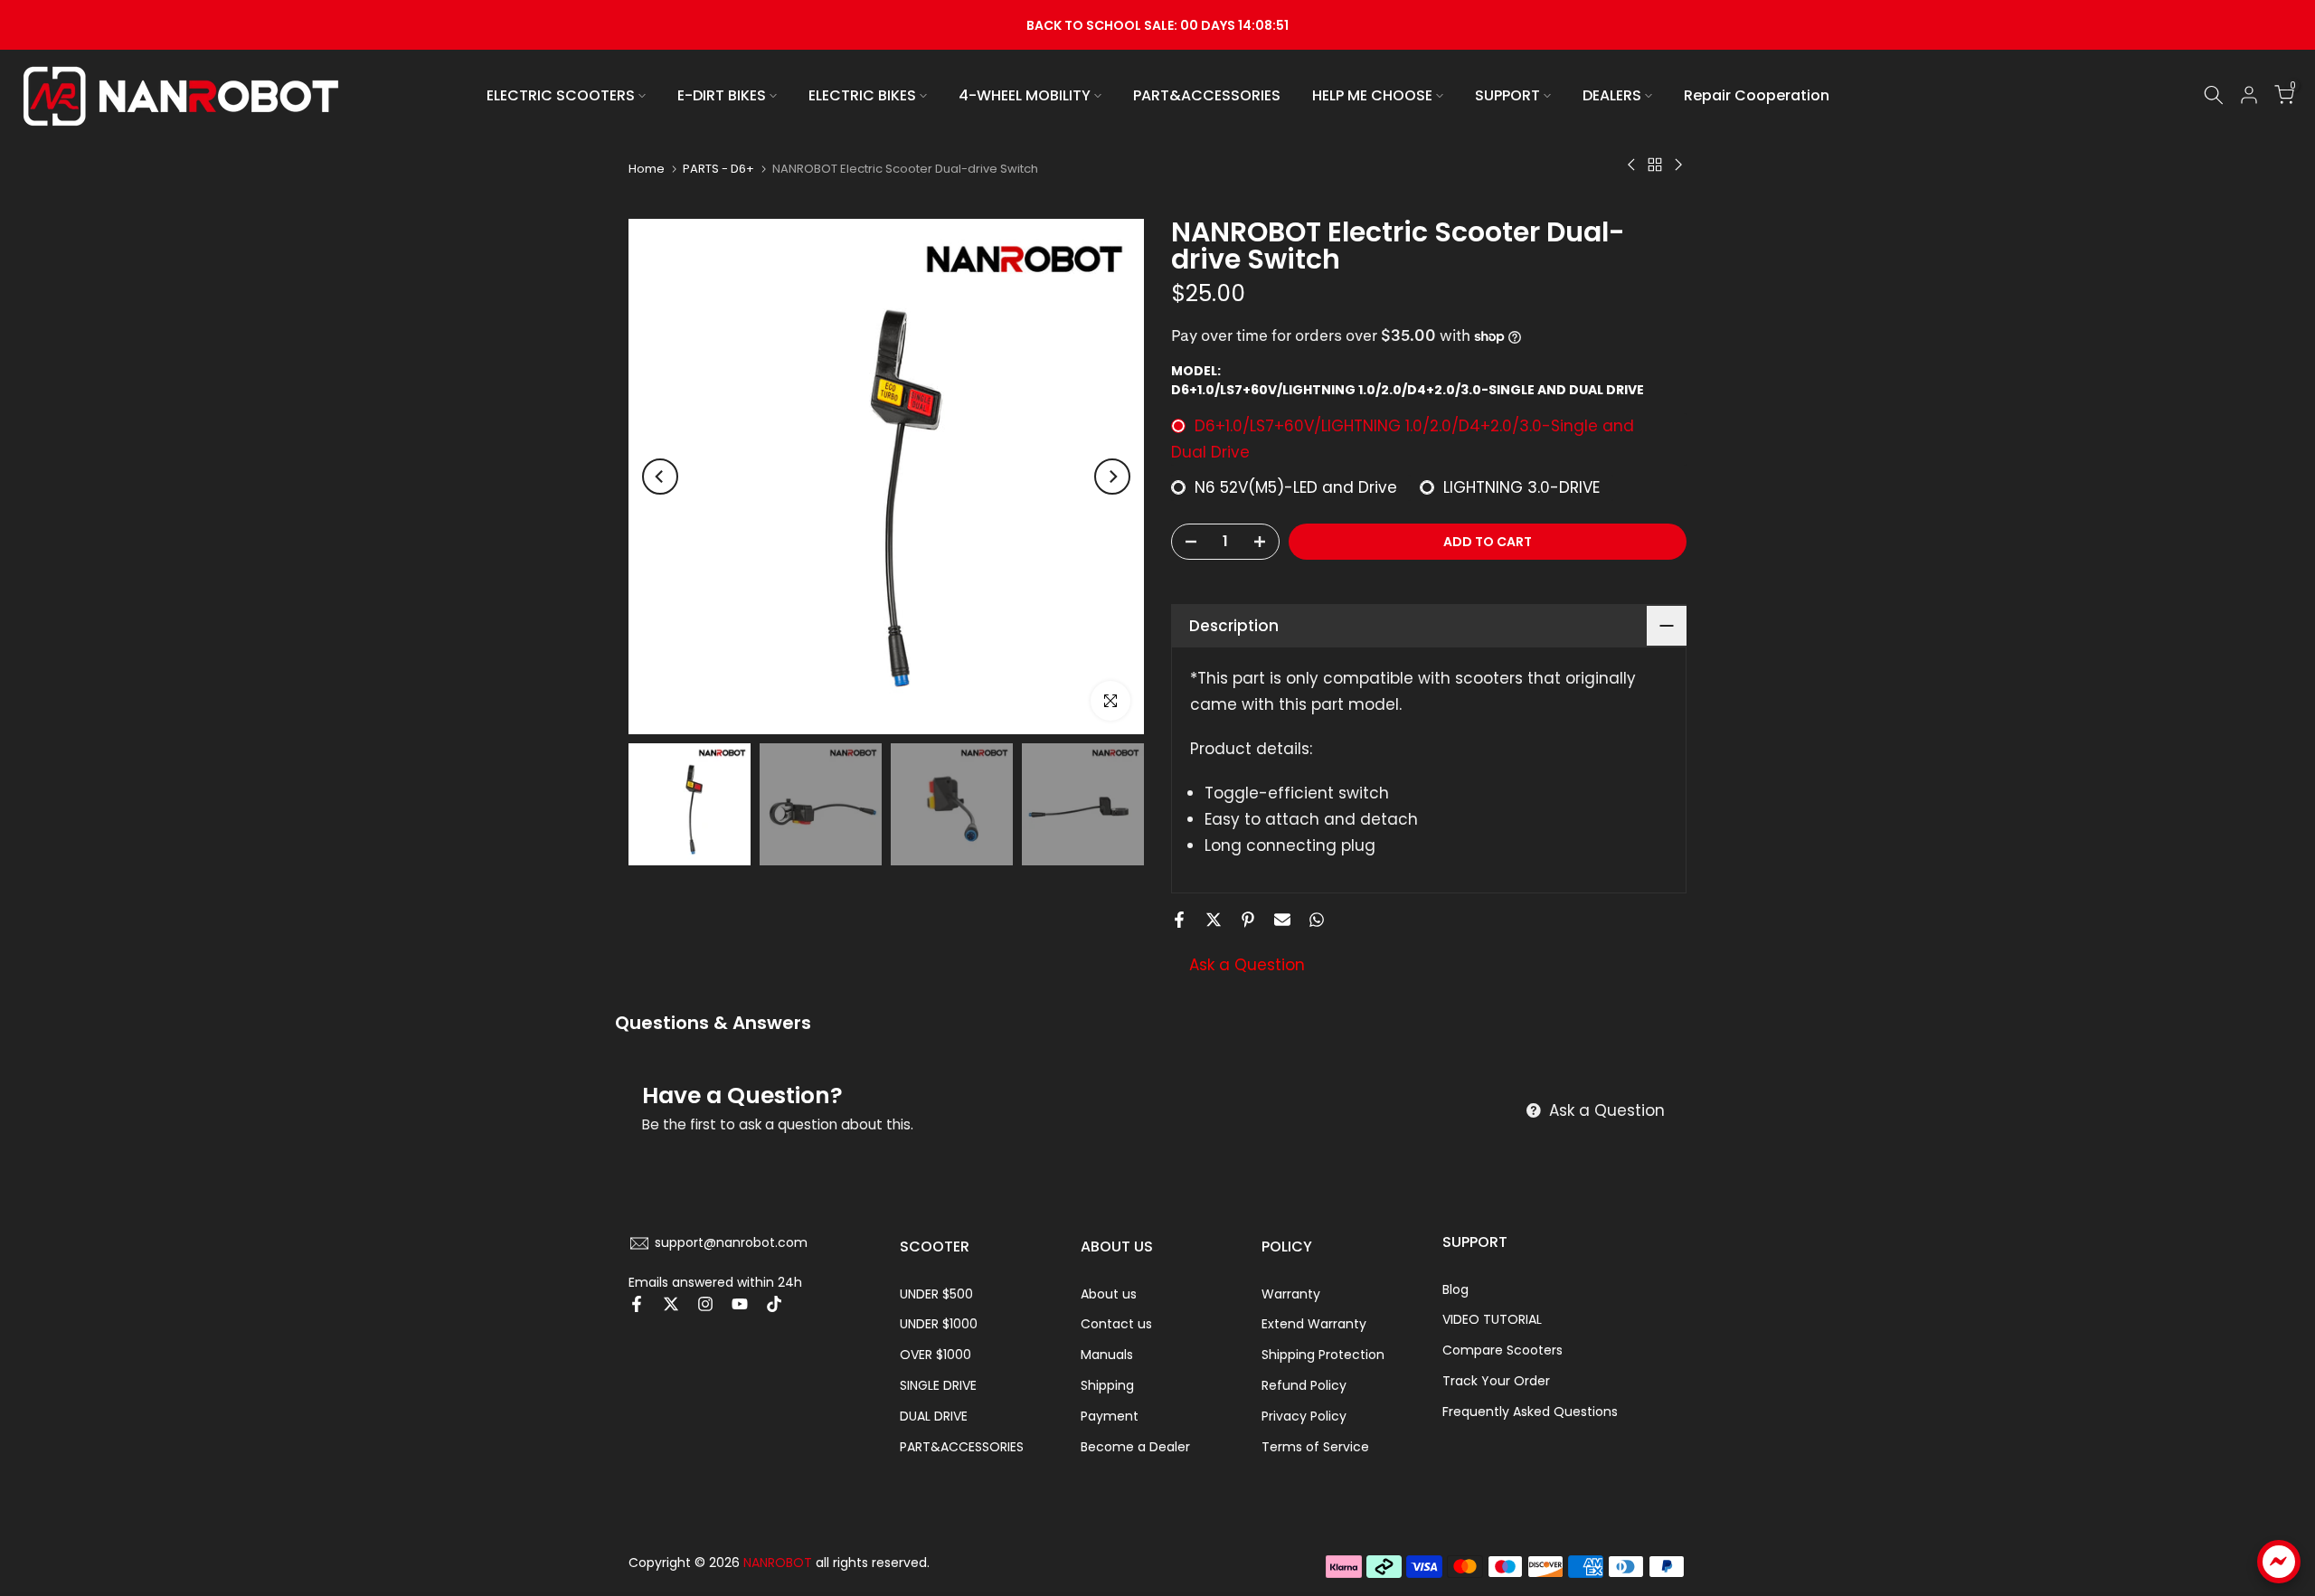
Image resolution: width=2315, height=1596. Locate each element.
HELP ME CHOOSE (1372, 95)
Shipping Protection (1323, 1355)
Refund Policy (1304, 1385)
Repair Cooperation (1757, 95)
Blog (1455, 1289)
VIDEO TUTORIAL (1492, 1319)
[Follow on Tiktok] (774, 1304)
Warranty (1291, 1294)
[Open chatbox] (2279, 1562)
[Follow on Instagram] (705, 1304)
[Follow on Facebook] (637, 1304)
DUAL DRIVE (934, 1416)
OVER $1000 (935, 1355)
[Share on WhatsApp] (1317, 920)
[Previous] (660, 477)
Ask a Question (1247, 965)
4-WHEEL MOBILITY (1025, 95)
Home (647, 169)
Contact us (1116, 1324)
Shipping (1107, 1385)
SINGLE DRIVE (938, 1385)
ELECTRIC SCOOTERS (561, 95)
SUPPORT (1507, 95)
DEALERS (1612, 95)
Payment (1110, 1416)
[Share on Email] (1282, 920)
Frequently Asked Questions (1530, 1412)
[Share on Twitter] (1214, 920)
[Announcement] (1157, 25)
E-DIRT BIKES (722, 95)
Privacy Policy (1304, 1416)
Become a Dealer (1135, 1447)
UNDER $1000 (939, 1324)
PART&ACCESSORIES (1207, 95)
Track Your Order (1496, 1381)
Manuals (1107, 1355)
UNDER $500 (936, 1294)
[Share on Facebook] (1179, 920)
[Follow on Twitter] (671, 1304)
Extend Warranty (1314, 1324)
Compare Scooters (1502, 1350)
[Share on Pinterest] (1248, 920)
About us (1109, 1294)
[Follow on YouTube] (740, 1304)
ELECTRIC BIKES (862, 95)
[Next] (1112, 477)
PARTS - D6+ (718, 169)
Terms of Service (1315, 1447)
